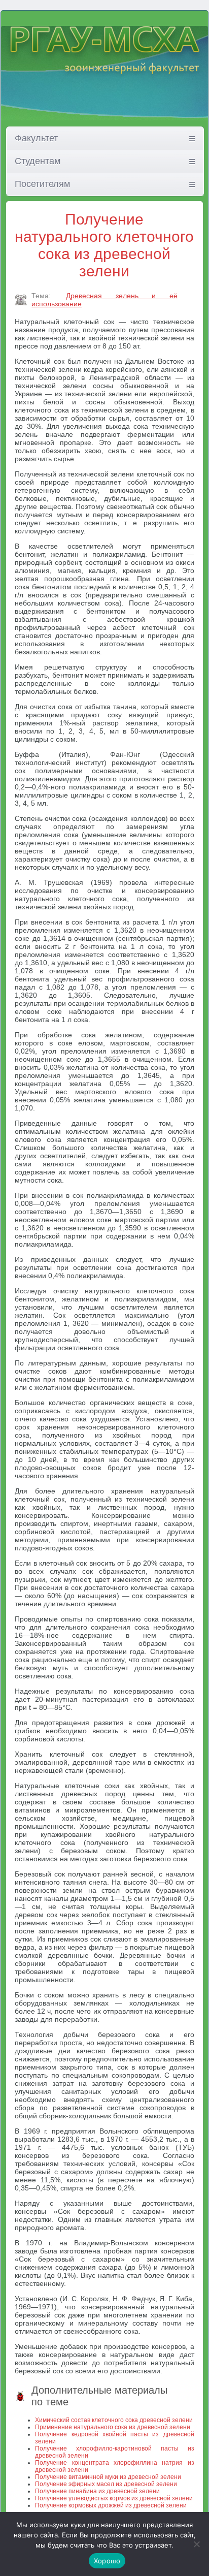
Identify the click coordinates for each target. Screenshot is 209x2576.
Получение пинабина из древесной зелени (97, 2491)
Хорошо (107, 2561)
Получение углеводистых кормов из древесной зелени (114, 2498)
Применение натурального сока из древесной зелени (113, 2427)
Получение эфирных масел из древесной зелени (106, 2484)
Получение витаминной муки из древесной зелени (108, 2477)
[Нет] (196, 2544)
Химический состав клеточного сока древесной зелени (114, 2420)
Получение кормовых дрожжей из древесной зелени (111, 2505)
